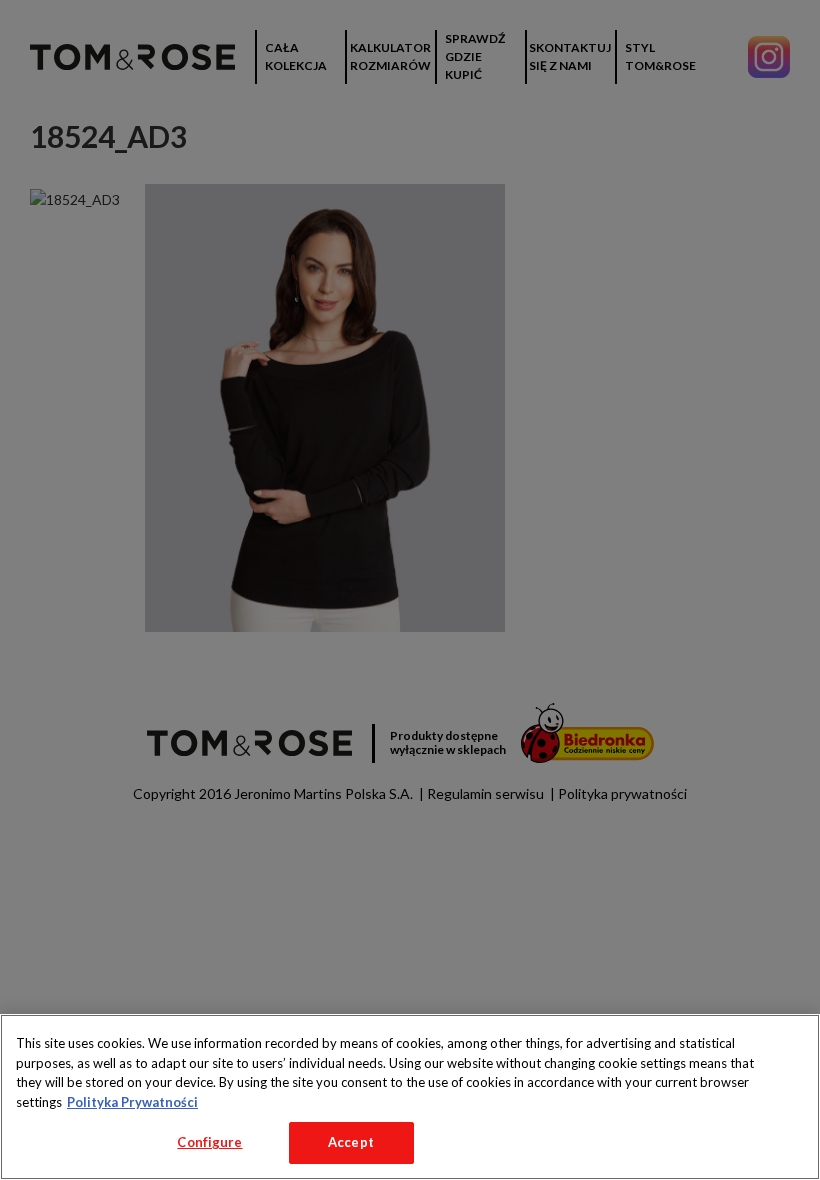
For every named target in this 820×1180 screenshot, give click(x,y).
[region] (410, 1097)
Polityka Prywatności (132, 1102)
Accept (351, 1142)
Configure (209, 1142)
